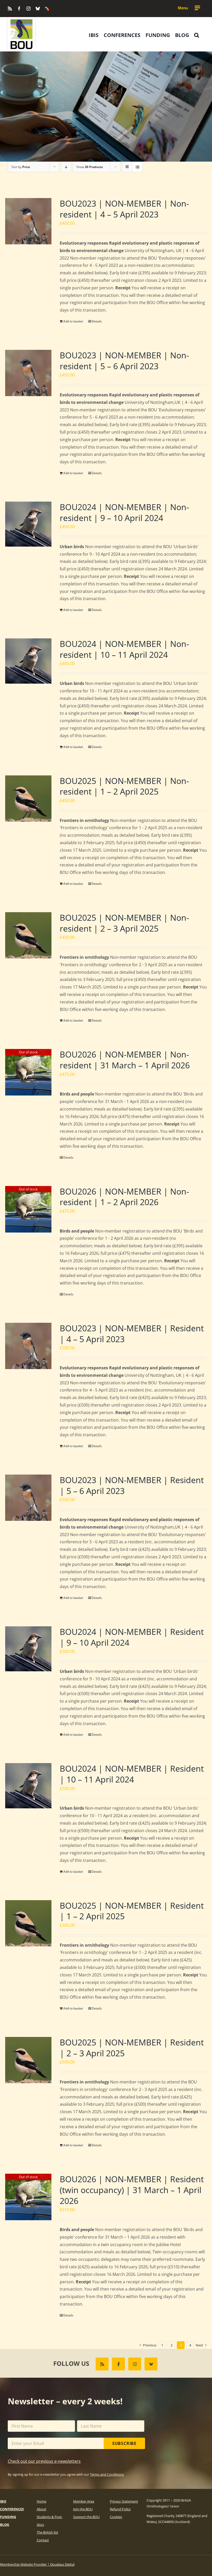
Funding (8, 2517)
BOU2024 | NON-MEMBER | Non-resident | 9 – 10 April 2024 (124, 512)
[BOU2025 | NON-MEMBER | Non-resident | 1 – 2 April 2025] (28, 799)
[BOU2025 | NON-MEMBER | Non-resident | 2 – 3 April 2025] (28, 935)
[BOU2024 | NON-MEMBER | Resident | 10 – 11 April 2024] (28, 1786)
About (41, 2509)
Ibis (3, 2501)
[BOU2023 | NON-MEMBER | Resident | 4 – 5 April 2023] (28, 1346)
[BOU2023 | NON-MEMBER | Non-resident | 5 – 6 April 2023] (28, 373)
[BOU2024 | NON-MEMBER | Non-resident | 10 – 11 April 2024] (28, 661)
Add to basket (73, 321)
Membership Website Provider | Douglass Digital (37, 2564)
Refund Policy (120, 2509)
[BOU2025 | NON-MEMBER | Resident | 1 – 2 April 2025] (28, 1923)
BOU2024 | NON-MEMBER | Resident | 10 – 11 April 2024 (132, 1774)
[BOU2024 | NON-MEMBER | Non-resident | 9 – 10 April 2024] (28, 524)
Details (97, 321)
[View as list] (137, 167)
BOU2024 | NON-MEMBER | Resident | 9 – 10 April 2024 (132, 1637)
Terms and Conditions (107, 2474)
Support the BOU (86, 2517)
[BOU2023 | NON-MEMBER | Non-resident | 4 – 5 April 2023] (28, 221)
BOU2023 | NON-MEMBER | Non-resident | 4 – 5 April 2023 (124, 209)
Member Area (84, 2501)
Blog (5, 2525)
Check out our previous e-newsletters (44, 2461)
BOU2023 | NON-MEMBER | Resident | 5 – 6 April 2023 (132, 1485)
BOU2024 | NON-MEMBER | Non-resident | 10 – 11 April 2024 (124, 649)
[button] (197, 35)
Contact (43, 2540)
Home (41, 2501)
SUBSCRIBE (124, 2443)
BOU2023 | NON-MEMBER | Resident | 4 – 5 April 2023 (132, 1334)
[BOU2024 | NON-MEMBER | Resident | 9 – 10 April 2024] (28, 1649)
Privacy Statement (124, 2501)
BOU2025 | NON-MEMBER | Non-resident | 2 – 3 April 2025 (124, 923)
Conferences (12, 2509)
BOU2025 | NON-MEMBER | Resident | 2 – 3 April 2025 (132, 2048)
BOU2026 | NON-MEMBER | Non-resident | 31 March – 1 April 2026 (125, 1060)
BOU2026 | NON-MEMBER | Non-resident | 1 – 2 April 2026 (124, 1197)
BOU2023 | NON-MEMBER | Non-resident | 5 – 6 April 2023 (124, 361)
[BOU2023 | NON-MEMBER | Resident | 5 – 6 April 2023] (28, 1498)
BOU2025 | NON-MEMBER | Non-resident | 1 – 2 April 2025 (124, 786)
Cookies (116, 2517)
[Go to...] (189, 8)
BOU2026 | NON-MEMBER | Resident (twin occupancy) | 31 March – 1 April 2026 (132, 2190)
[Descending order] (66, 167)
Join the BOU (83, 2509)
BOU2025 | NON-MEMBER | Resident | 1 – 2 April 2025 (132, 1911)
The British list (47, 2532)
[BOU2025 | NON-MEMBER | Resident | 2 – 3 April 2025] (28, 2060)
